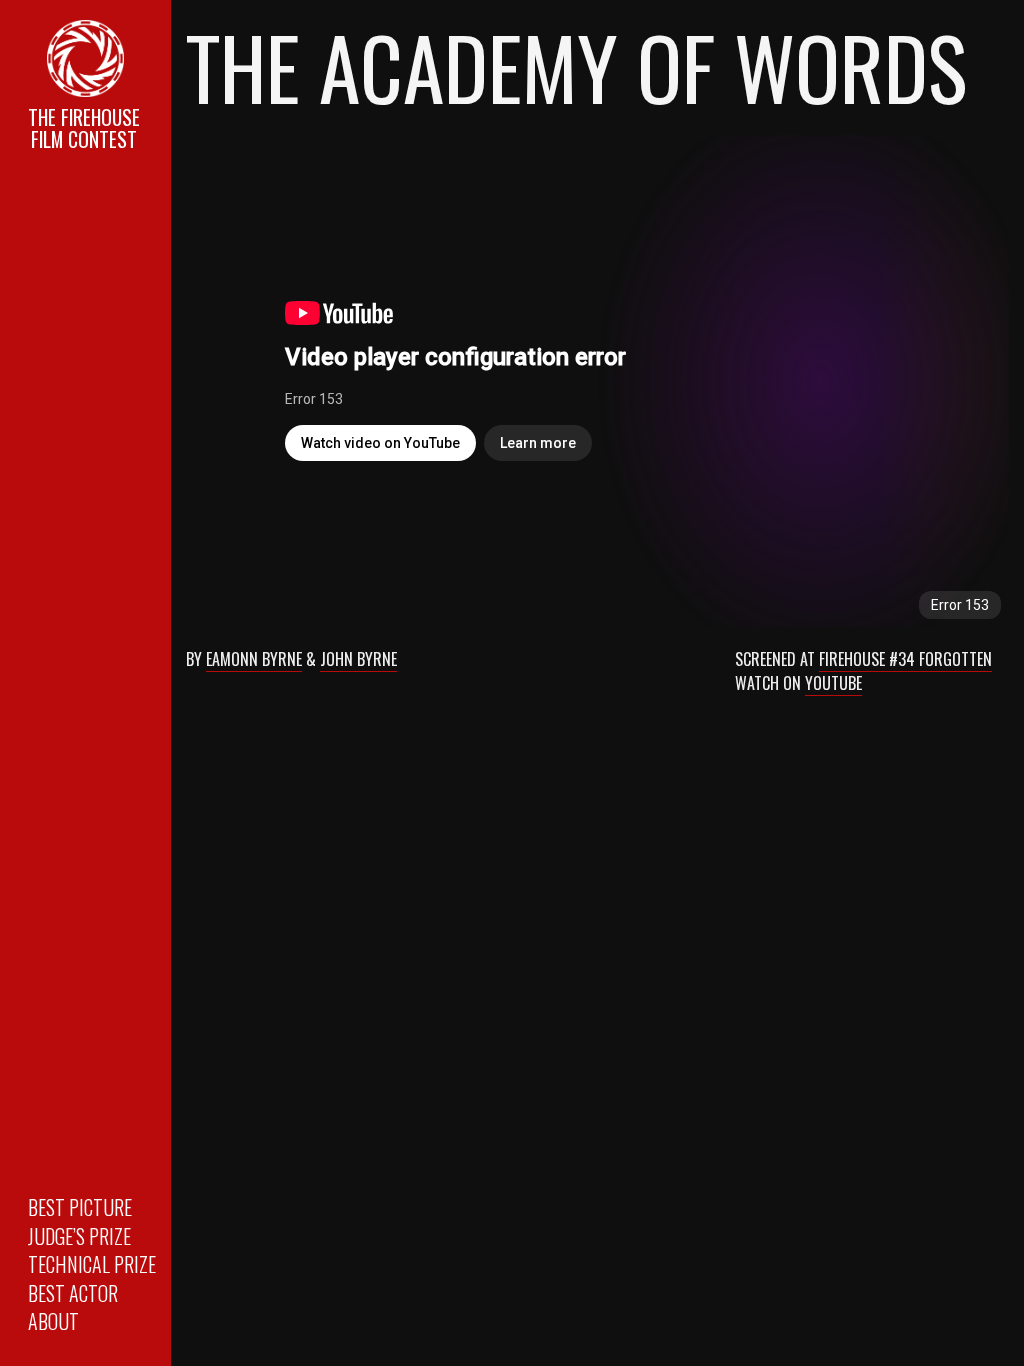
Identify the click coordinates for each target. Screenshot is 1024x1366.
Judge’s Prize (79, 1236)
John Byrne (358, 659)
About (53, 1321)
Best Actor (73, 1293)
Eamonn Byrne (254, 659)
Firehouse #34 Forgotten (905, 659)
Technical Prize (92, 1264)
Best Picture (80, 1207)
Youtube (833, 683)
